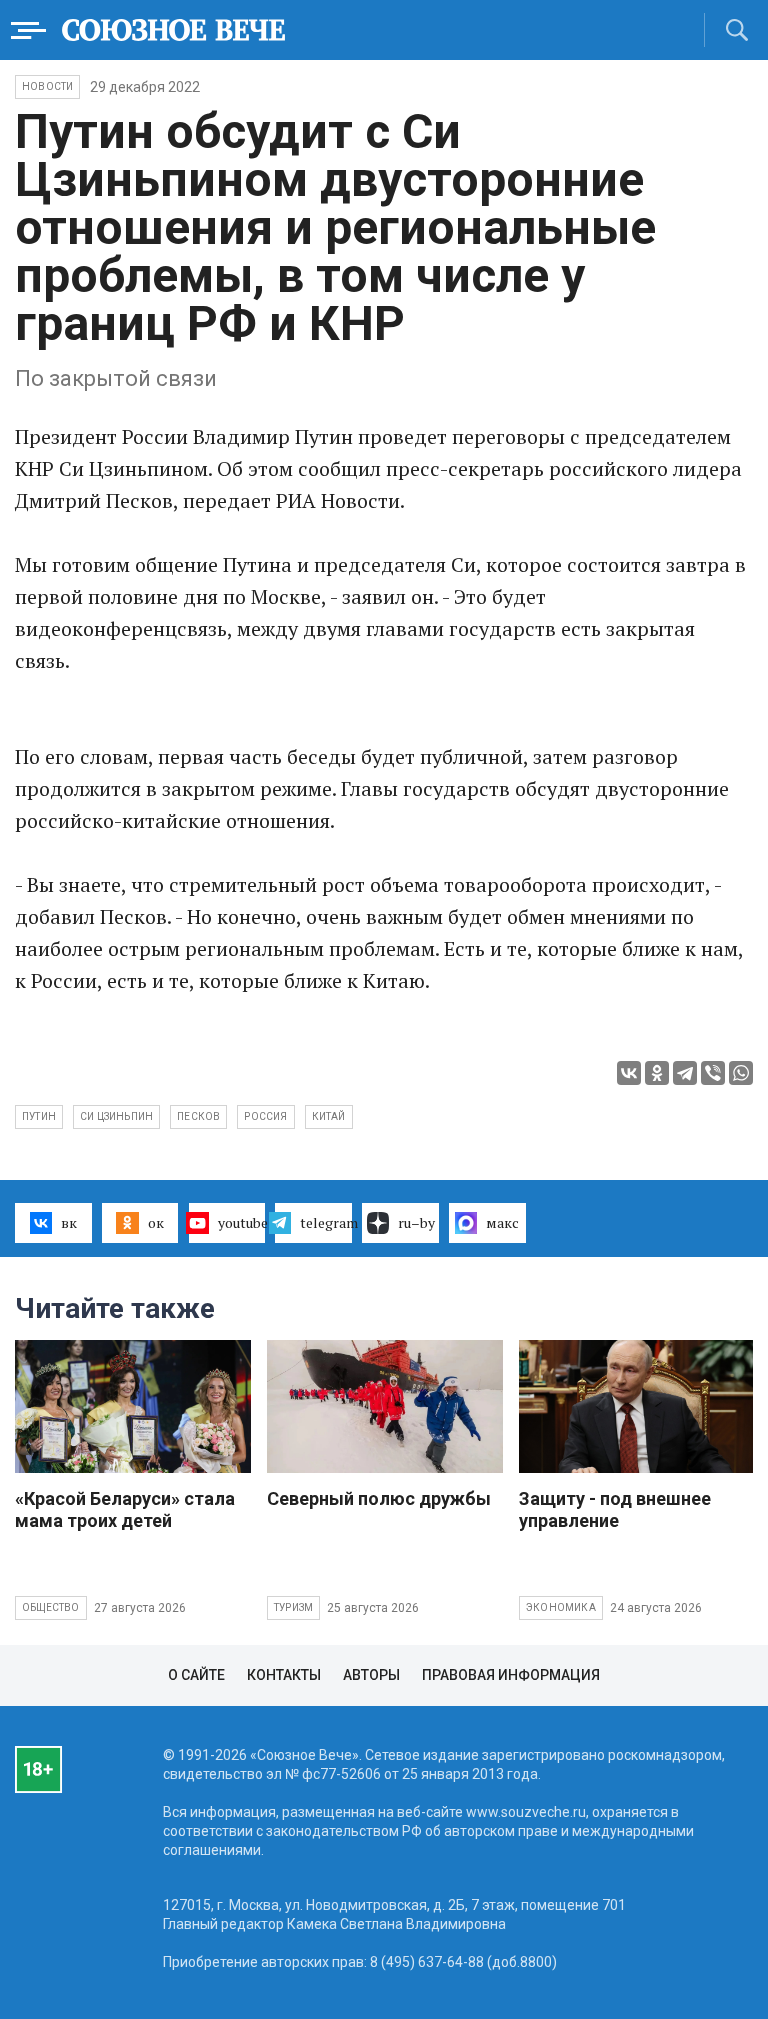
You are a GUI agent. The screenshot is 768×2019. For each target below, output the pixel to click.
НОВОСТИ (47, 86)
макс (502, 1222)
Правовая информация (511, 1675)
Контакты (284, 1675)
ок (156, 1222)
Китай (329, 1116)
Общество (51, 1607)
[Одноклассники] (657, 1073)
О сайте (196, 1675)
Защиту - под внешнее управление (615, 1509)
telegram (326, 1222)
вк (69, 1222)
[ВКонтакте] (629, 1073)
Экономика (561, 1607)
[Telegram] (685, 1073)
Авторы (371, 1675)
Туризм (293, 1607)
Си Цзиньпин (116, 1116)
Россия (265, 1116)
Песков (198, 1116)
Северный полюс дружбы (379, 1498)
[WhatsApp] (741, 1073)
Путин (39, 1116)
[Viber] (713, 1073)
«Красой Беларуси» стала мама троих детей (125, 1509)
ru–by (416, 1222)
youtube (242, 1222)
